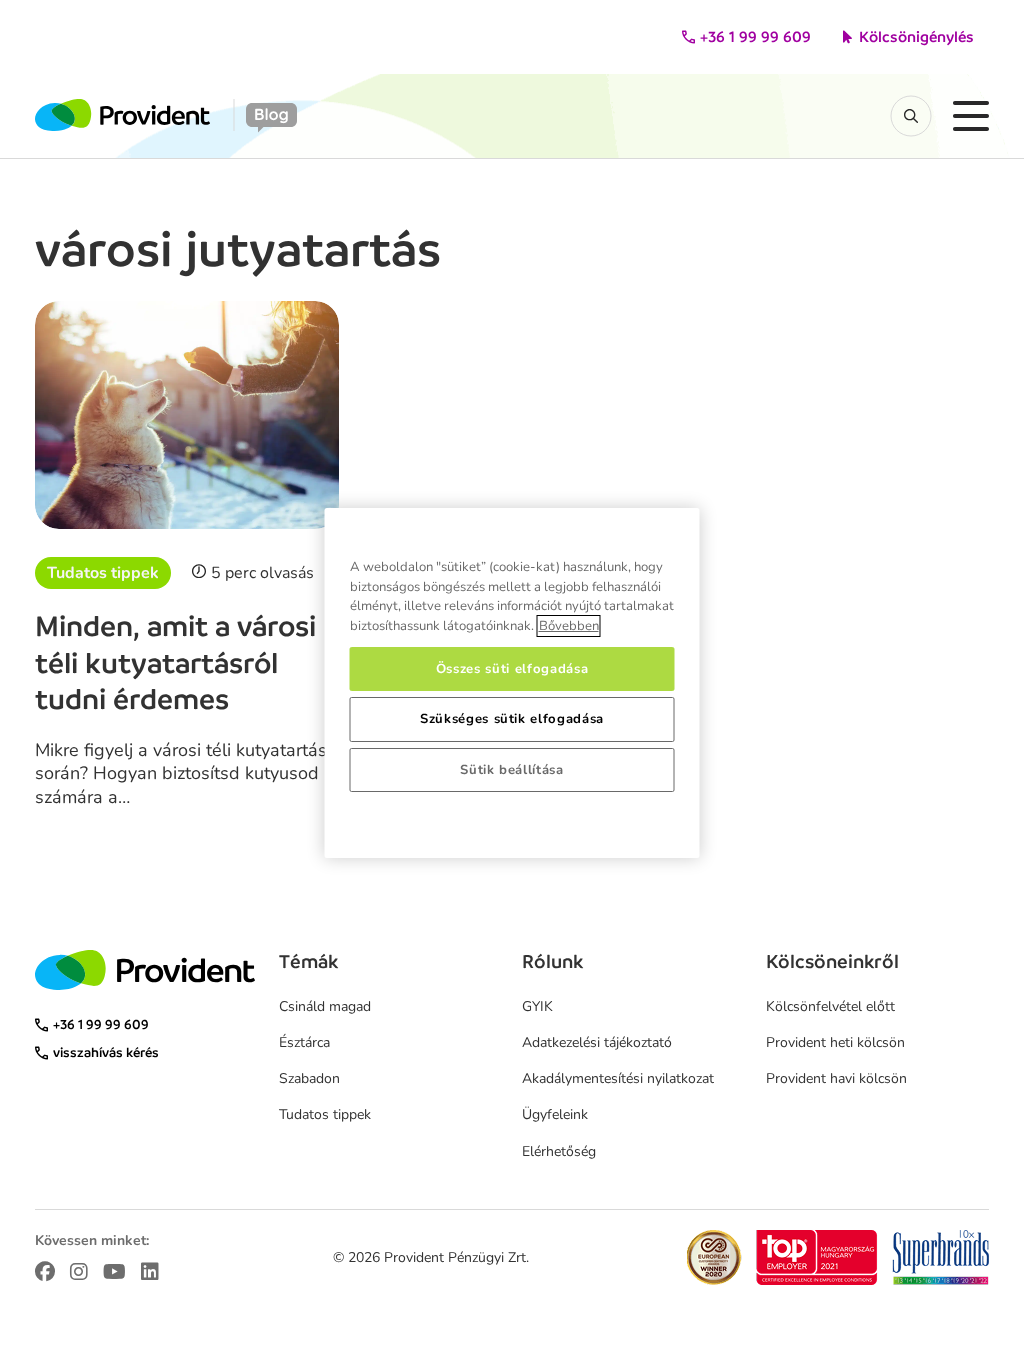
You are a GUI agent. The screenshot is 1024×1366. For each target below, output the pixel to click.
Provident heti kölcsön (835, 1042)
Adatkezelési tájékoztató (597, 1042)
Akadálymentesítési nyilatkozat (618, 1078)
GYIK (537, 1006)
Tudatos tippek (103, 573)
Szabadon (309, 1078)
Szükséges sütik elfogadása (512, 719)
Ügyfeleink (555, 1114)
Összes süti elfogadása (512, 669)
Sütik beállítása (512, 770)
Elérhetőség (559, 1151)
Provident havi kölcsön (836, 1078)
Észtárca (304, 1042)
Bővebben (569, 626)
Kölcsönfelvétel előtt (830, 1006)
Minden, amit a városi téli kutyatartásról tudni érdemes (175, 663)
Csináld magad (325, 1006)
